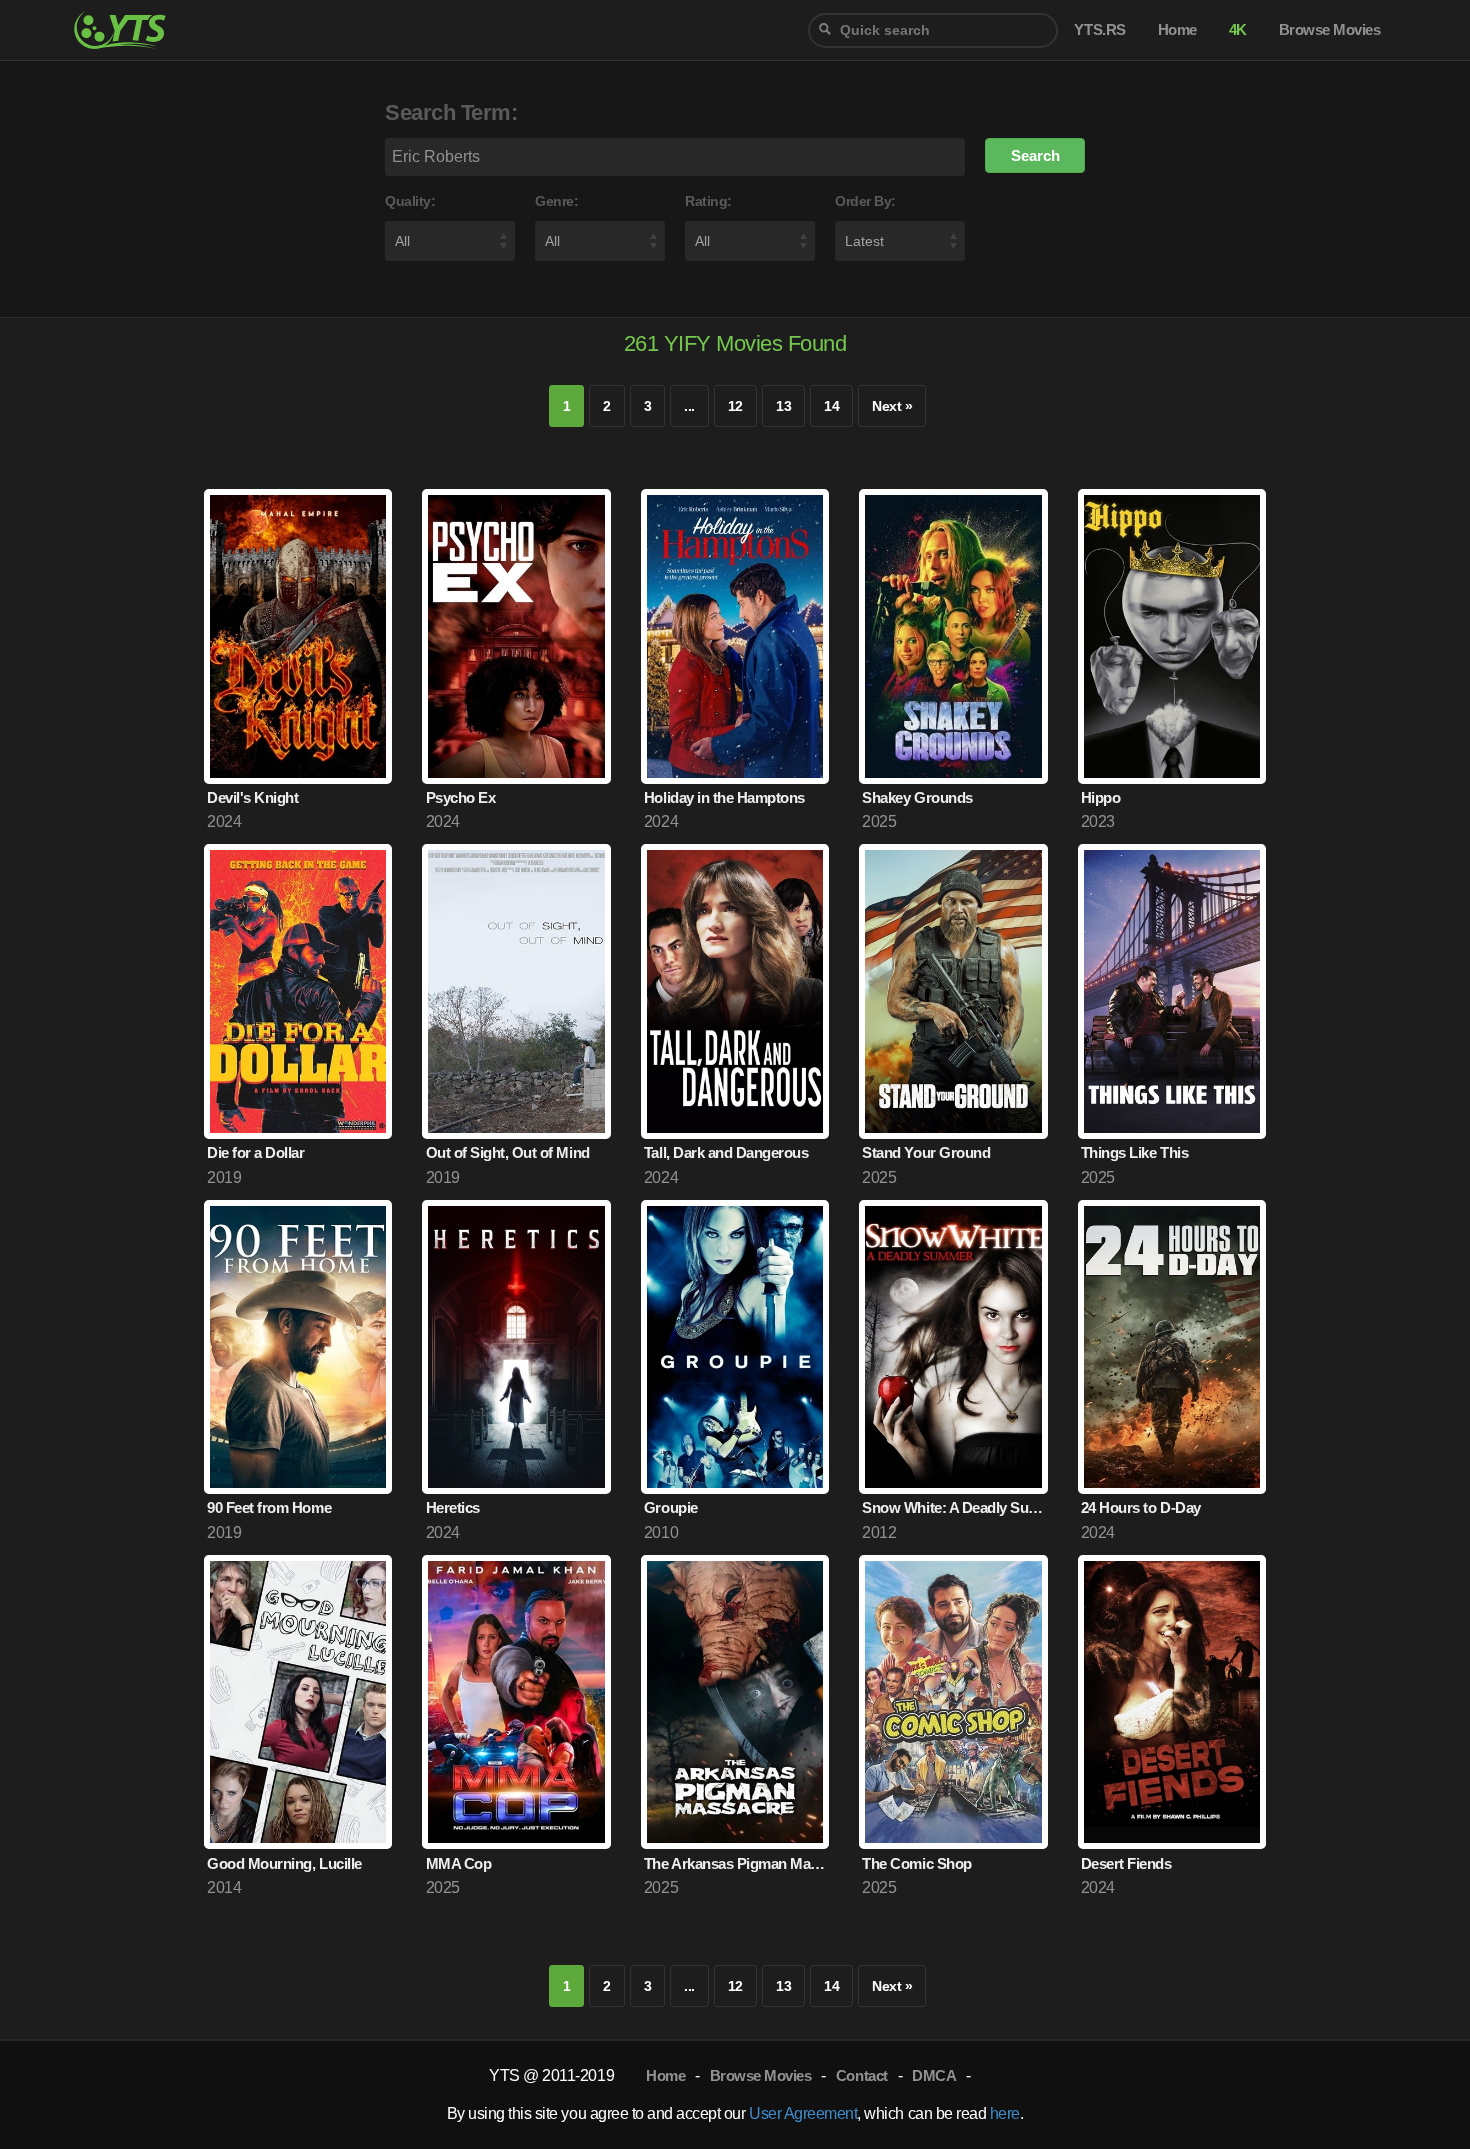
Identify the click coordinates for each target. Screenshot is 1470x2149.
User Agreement (803, 2113)
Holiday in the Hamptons (724, 797)
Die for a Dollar (255, 1152)
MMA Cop (459, 1863)
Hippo (1101, 797)
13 (783, 406)
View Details (298, 729)
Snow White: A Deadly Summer (954, 1507)
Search (1035, 155)
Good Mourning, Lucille (284, 1863)
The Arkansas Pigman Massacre (736, 1863)
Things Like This (1134, 1152)
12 (735, 406)
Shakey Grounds (917, 797)
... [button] (689, 406)
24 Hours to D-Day (1141, 1507)
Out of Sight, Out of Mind (508, 1152)
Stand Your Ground (926, 1152)
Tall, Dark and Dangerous (726, 1152)
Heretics (453, 1507)
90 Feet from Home (269, 1507)
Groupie (671, 1507)
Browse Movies (761, 2075)
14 (831, 406)
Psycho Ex (461, 797)
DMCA (934, 2075)
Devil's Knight (252, 797)
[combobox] (933, 30)
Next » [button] (892, 406)
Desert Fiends (1126, 1863)
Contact (862, 2075)
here (1005, 2113)
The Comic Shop (916, 1863)
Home (665, 2075)
